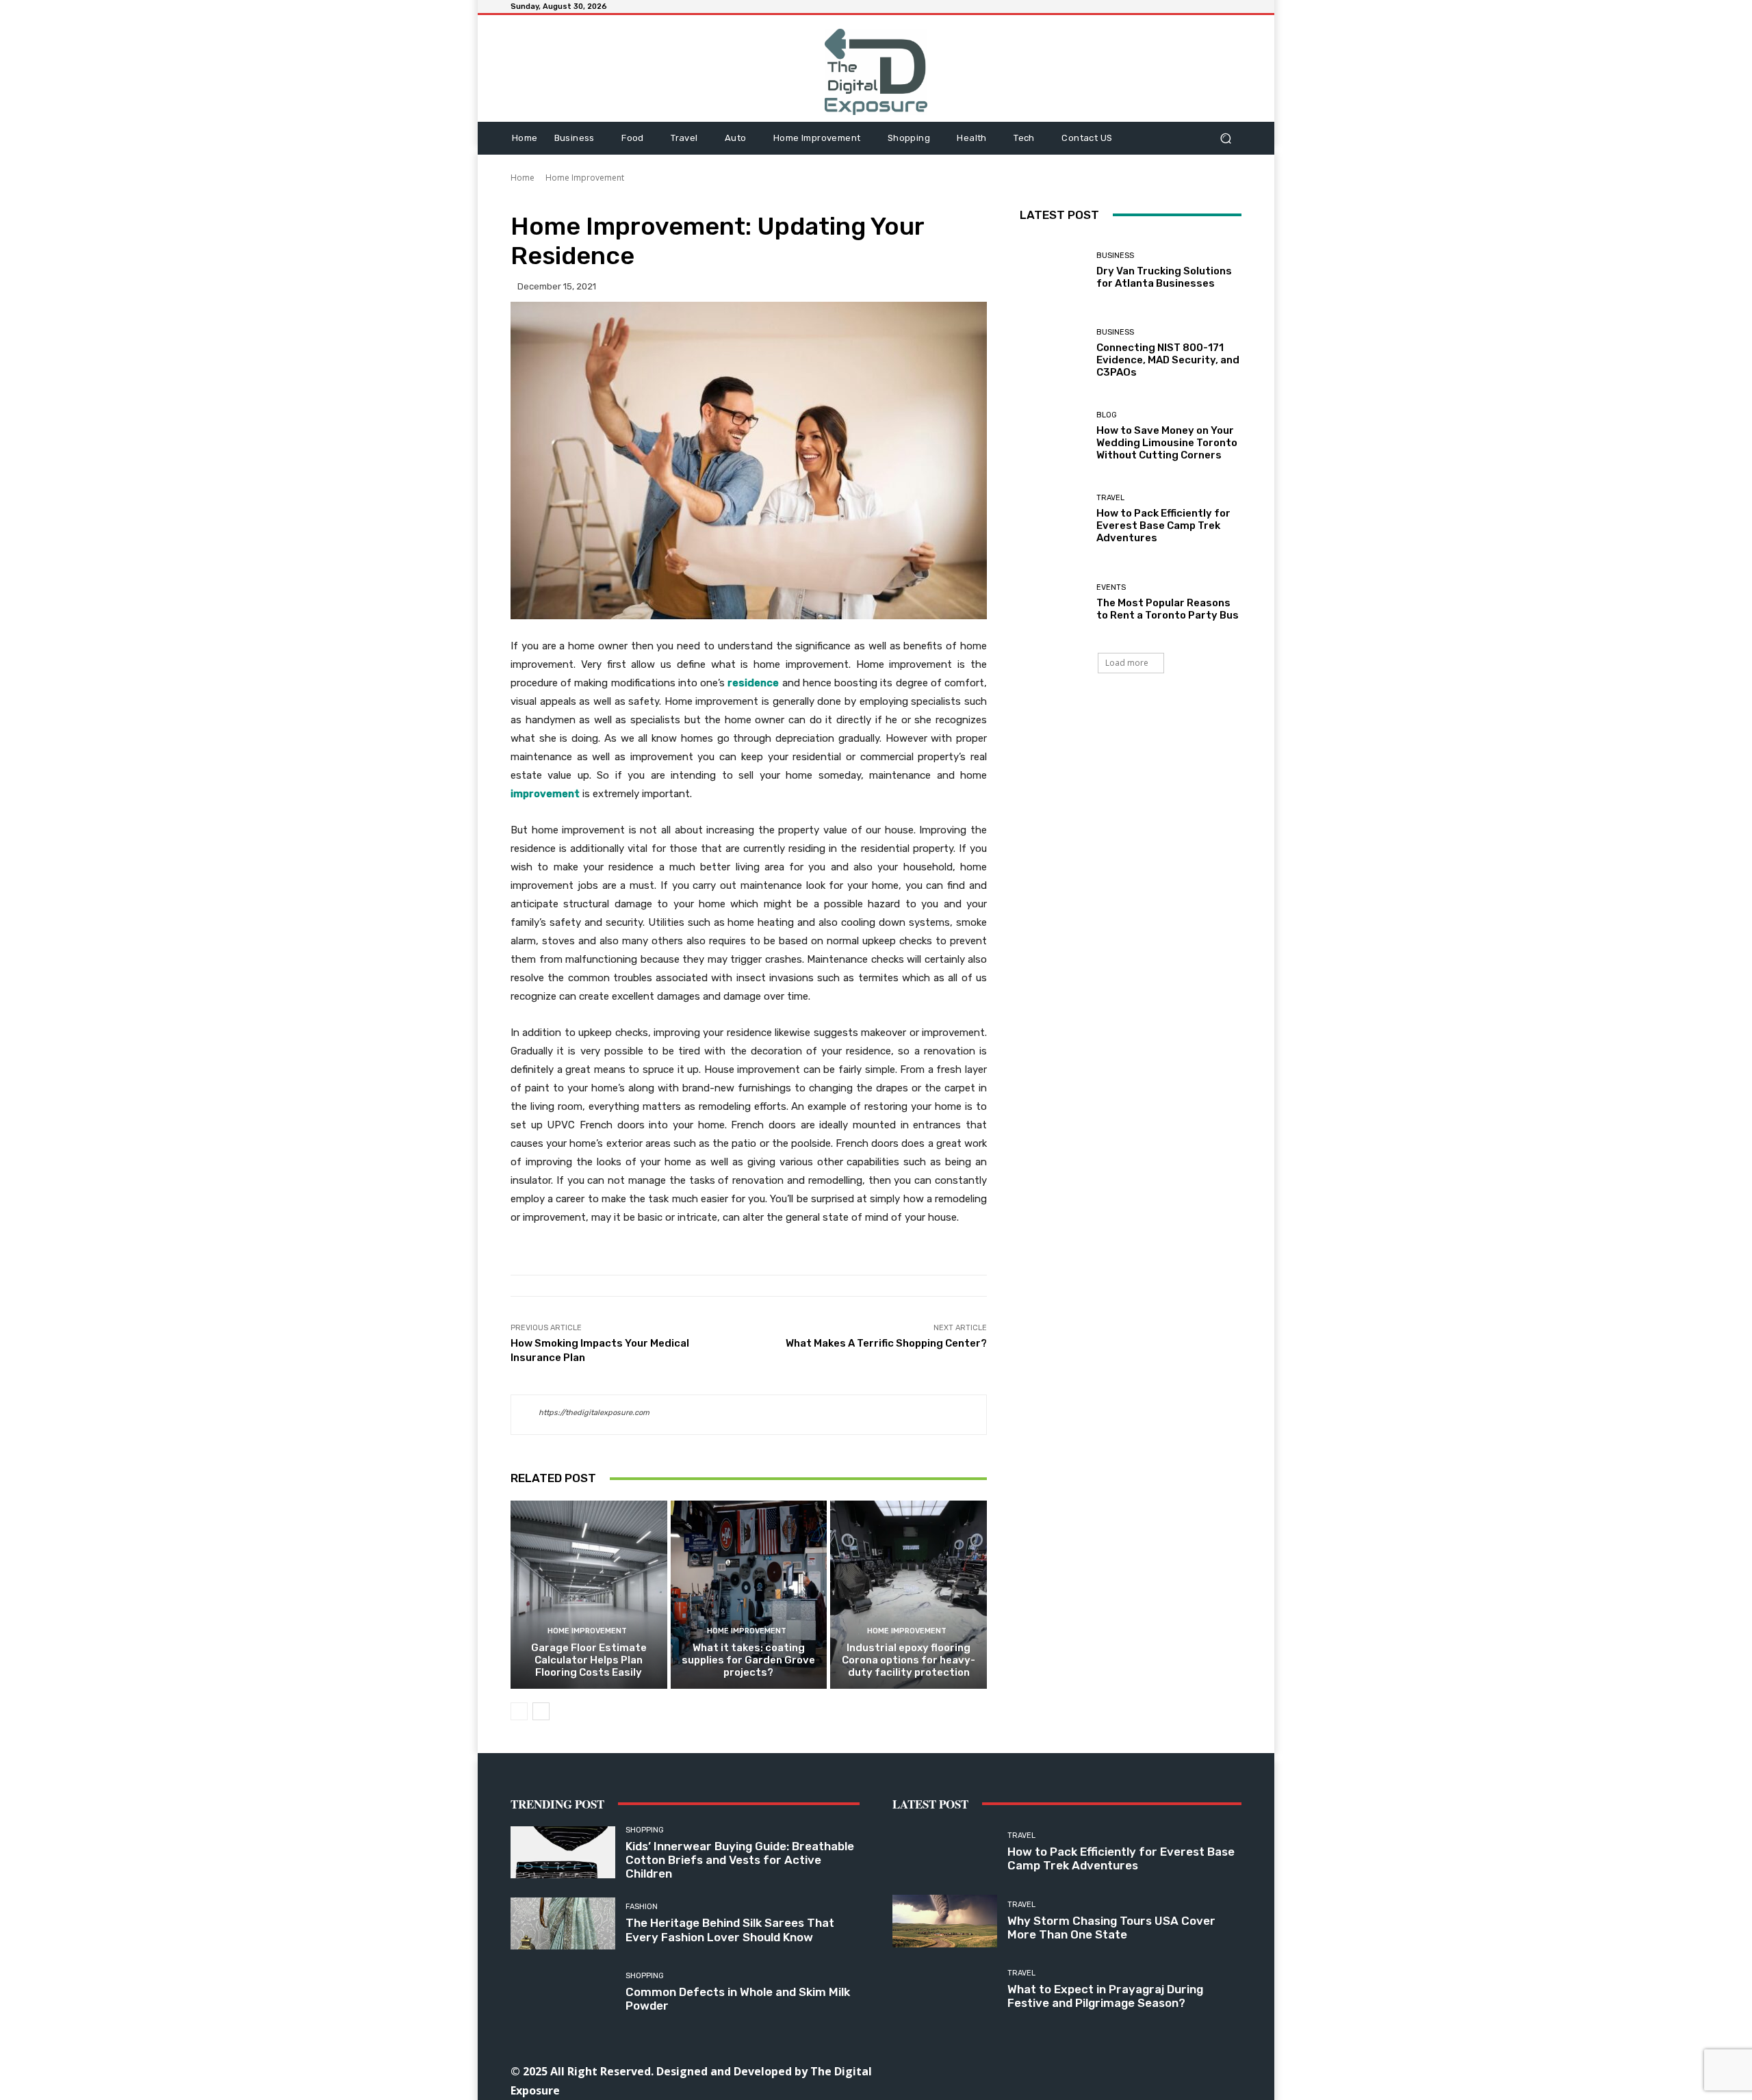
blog (1107, 415)
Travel (1110, 498)
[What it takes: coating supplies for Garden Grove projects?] (749, 1594)
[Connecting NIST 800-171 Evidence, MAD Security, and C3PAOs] (1053, 353)
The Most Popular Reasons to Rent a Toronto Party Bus (1168, 609)
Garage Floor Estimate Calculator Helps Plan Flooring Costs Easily (589, 1660)
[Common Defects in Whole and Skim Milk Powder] (563, 1992)
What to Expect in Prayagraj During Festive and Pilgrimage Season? (1105, 1996)
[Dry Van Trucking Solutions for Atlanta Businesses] (1053, 271)
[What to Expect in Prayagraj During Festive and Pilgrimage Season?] (945, 1990)
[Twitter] (1130, 2070)
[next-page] (541, 1711)
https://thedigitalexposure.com (594, 1413)
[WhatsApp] (1160, 2070)
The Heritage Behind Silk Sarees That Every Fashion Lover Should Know (730, 1930)
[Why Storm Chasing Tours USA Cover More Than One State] (945, 1921)
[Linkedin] (1068, 2070)
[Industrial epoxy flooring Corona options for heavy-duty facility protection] (909, 1594)
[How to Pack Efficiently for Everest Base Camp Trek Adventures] (1053, 519)
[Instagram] (1037, 2070)
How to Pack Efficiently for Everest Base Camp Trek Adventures (1163, 526)
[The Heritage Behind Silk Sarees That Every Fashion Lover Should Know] (563, 1924)
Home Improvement (585, 178)
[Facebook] (1006, 2070)
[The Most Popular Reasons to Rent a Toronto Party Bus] (1053, 602)
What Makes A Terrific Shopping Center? (886, 1343)
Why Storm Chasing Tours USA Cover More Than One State (1111, 1928)
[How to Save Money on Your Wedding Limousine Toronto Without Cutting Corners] (1053, 436)
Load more (1127, 663)
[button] (1225, 138)
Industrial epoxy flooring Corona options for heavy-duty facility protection (909, 1660)
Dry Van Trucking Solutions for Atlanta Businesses (1164, 277)
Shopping (645, 1830)
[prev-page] (519, 1711)
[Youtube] (1191, 2070)
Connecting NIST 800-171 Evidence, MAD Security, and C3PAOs (1168, 360)
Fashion (642, 1907)
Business (1115, 256)
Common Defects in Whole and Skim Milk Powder (738, 1999)
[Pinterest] (1099, 2070)
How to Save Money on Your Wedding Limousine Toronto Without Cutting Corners (1167, 443)
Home (523, 178)
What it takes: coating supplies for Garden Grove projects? (748, 1660)
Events (1111, 587)
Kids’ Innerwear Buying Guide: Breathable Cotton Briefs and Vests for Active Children (740, 1860)
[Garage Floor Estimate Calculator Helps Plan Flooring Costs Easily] (589, 1594)
